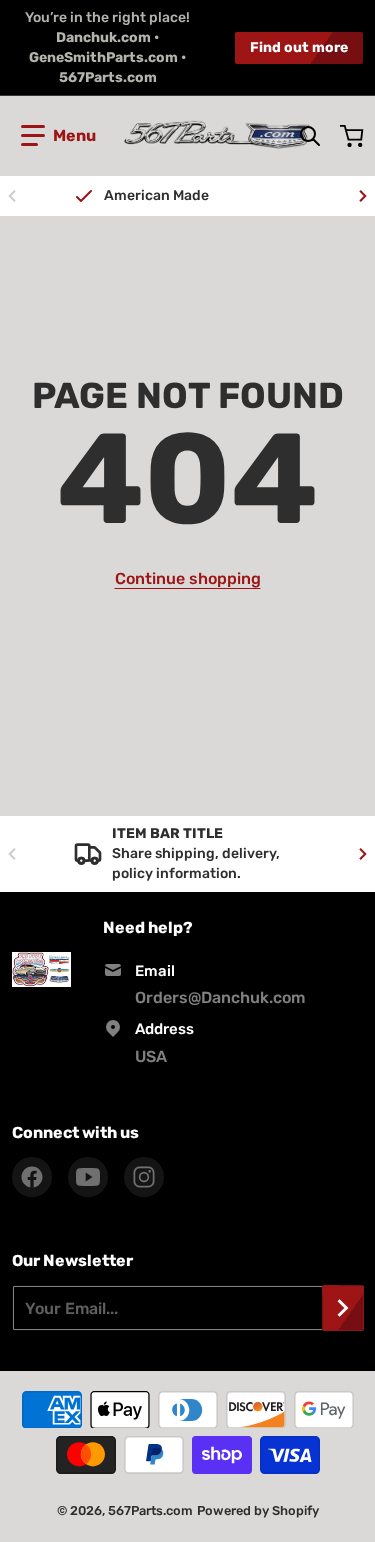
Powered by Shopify (258, 1510)
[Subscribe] (343, 1308)
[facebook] (32, 1177)
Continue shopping (188, 578)
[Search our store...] (310, 136)
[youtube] (88, 1177)
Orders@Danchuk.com (220, 997)
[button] (58, 136)
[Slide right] (363, 196)
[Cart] (354, 136)
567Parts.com (150, 1510)
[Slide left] (12, 196)
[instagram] (144, 1177)
